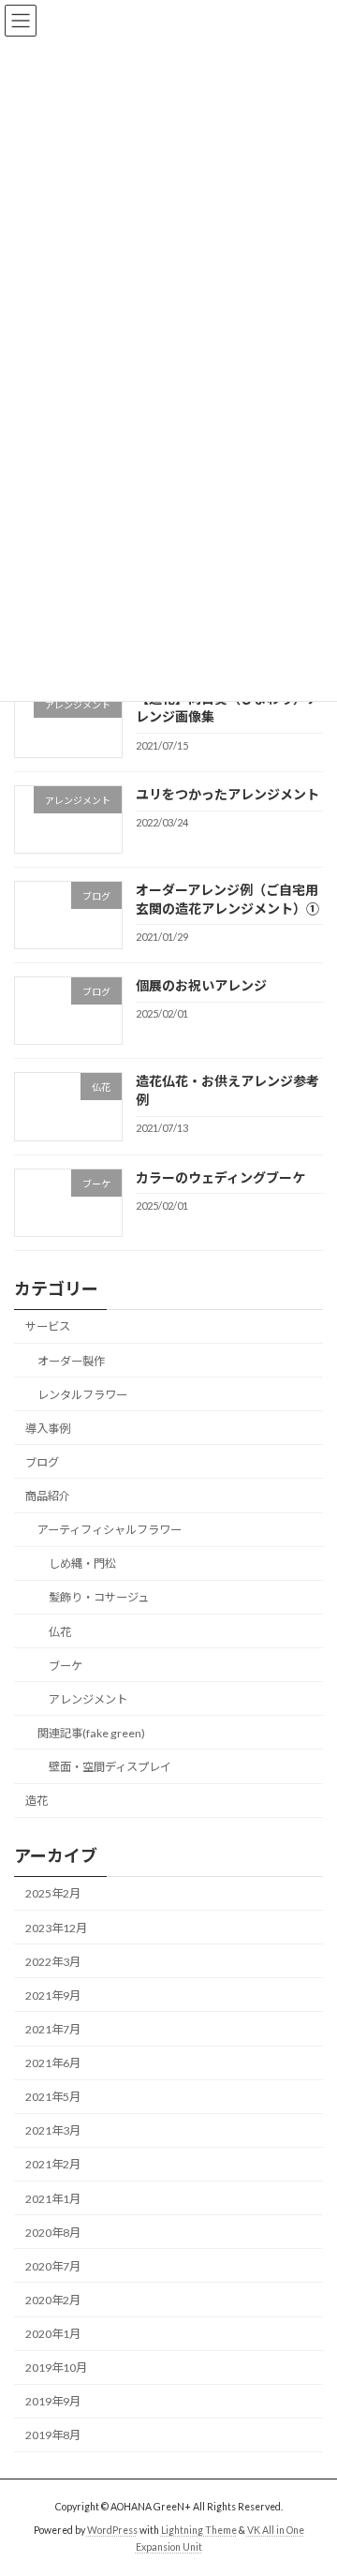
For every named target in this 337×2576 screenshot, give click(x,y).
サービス (48, 1327)
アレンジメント (88, 1699)
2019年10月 (56, 2368)
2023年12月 (56, 1928)
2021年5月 (53, 2097)
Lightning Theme (199, 2530)
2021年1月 (53, 2199)
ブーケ (66, 1666)
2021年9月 (53, 1995)
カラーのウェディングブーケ (220, 1177)
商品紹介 (48, 1496)
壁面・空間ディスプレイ (110, 1767)
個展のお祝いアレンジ (201, 985)
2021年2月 (53, 2165)
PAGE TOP (310, 2479)
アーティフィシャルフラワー (110, 1530)
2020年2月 (53, 2300)
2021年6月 (53, 2063)
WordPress (112, 2530)
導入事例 (48, 1429)
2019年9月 (53, 2402)
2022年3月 (53, 1962)
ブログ (42, 1462)
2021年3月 (53, 2131)
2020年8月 (53, 2233)
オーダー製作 (71, 1361)
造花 (37, 1801)
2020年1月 (53, 2334)
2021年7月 (53, 2029)
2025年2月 (53, 1894)
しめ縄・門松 (82, 1563)
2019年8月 (53, 2436)
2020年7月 (53, 2266)
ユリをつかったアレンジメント (227, 794)
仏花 (60, 1632)
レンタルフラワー (82, 1395)
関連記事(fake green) (91, 1733)
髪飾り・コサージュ (99, 1598)
